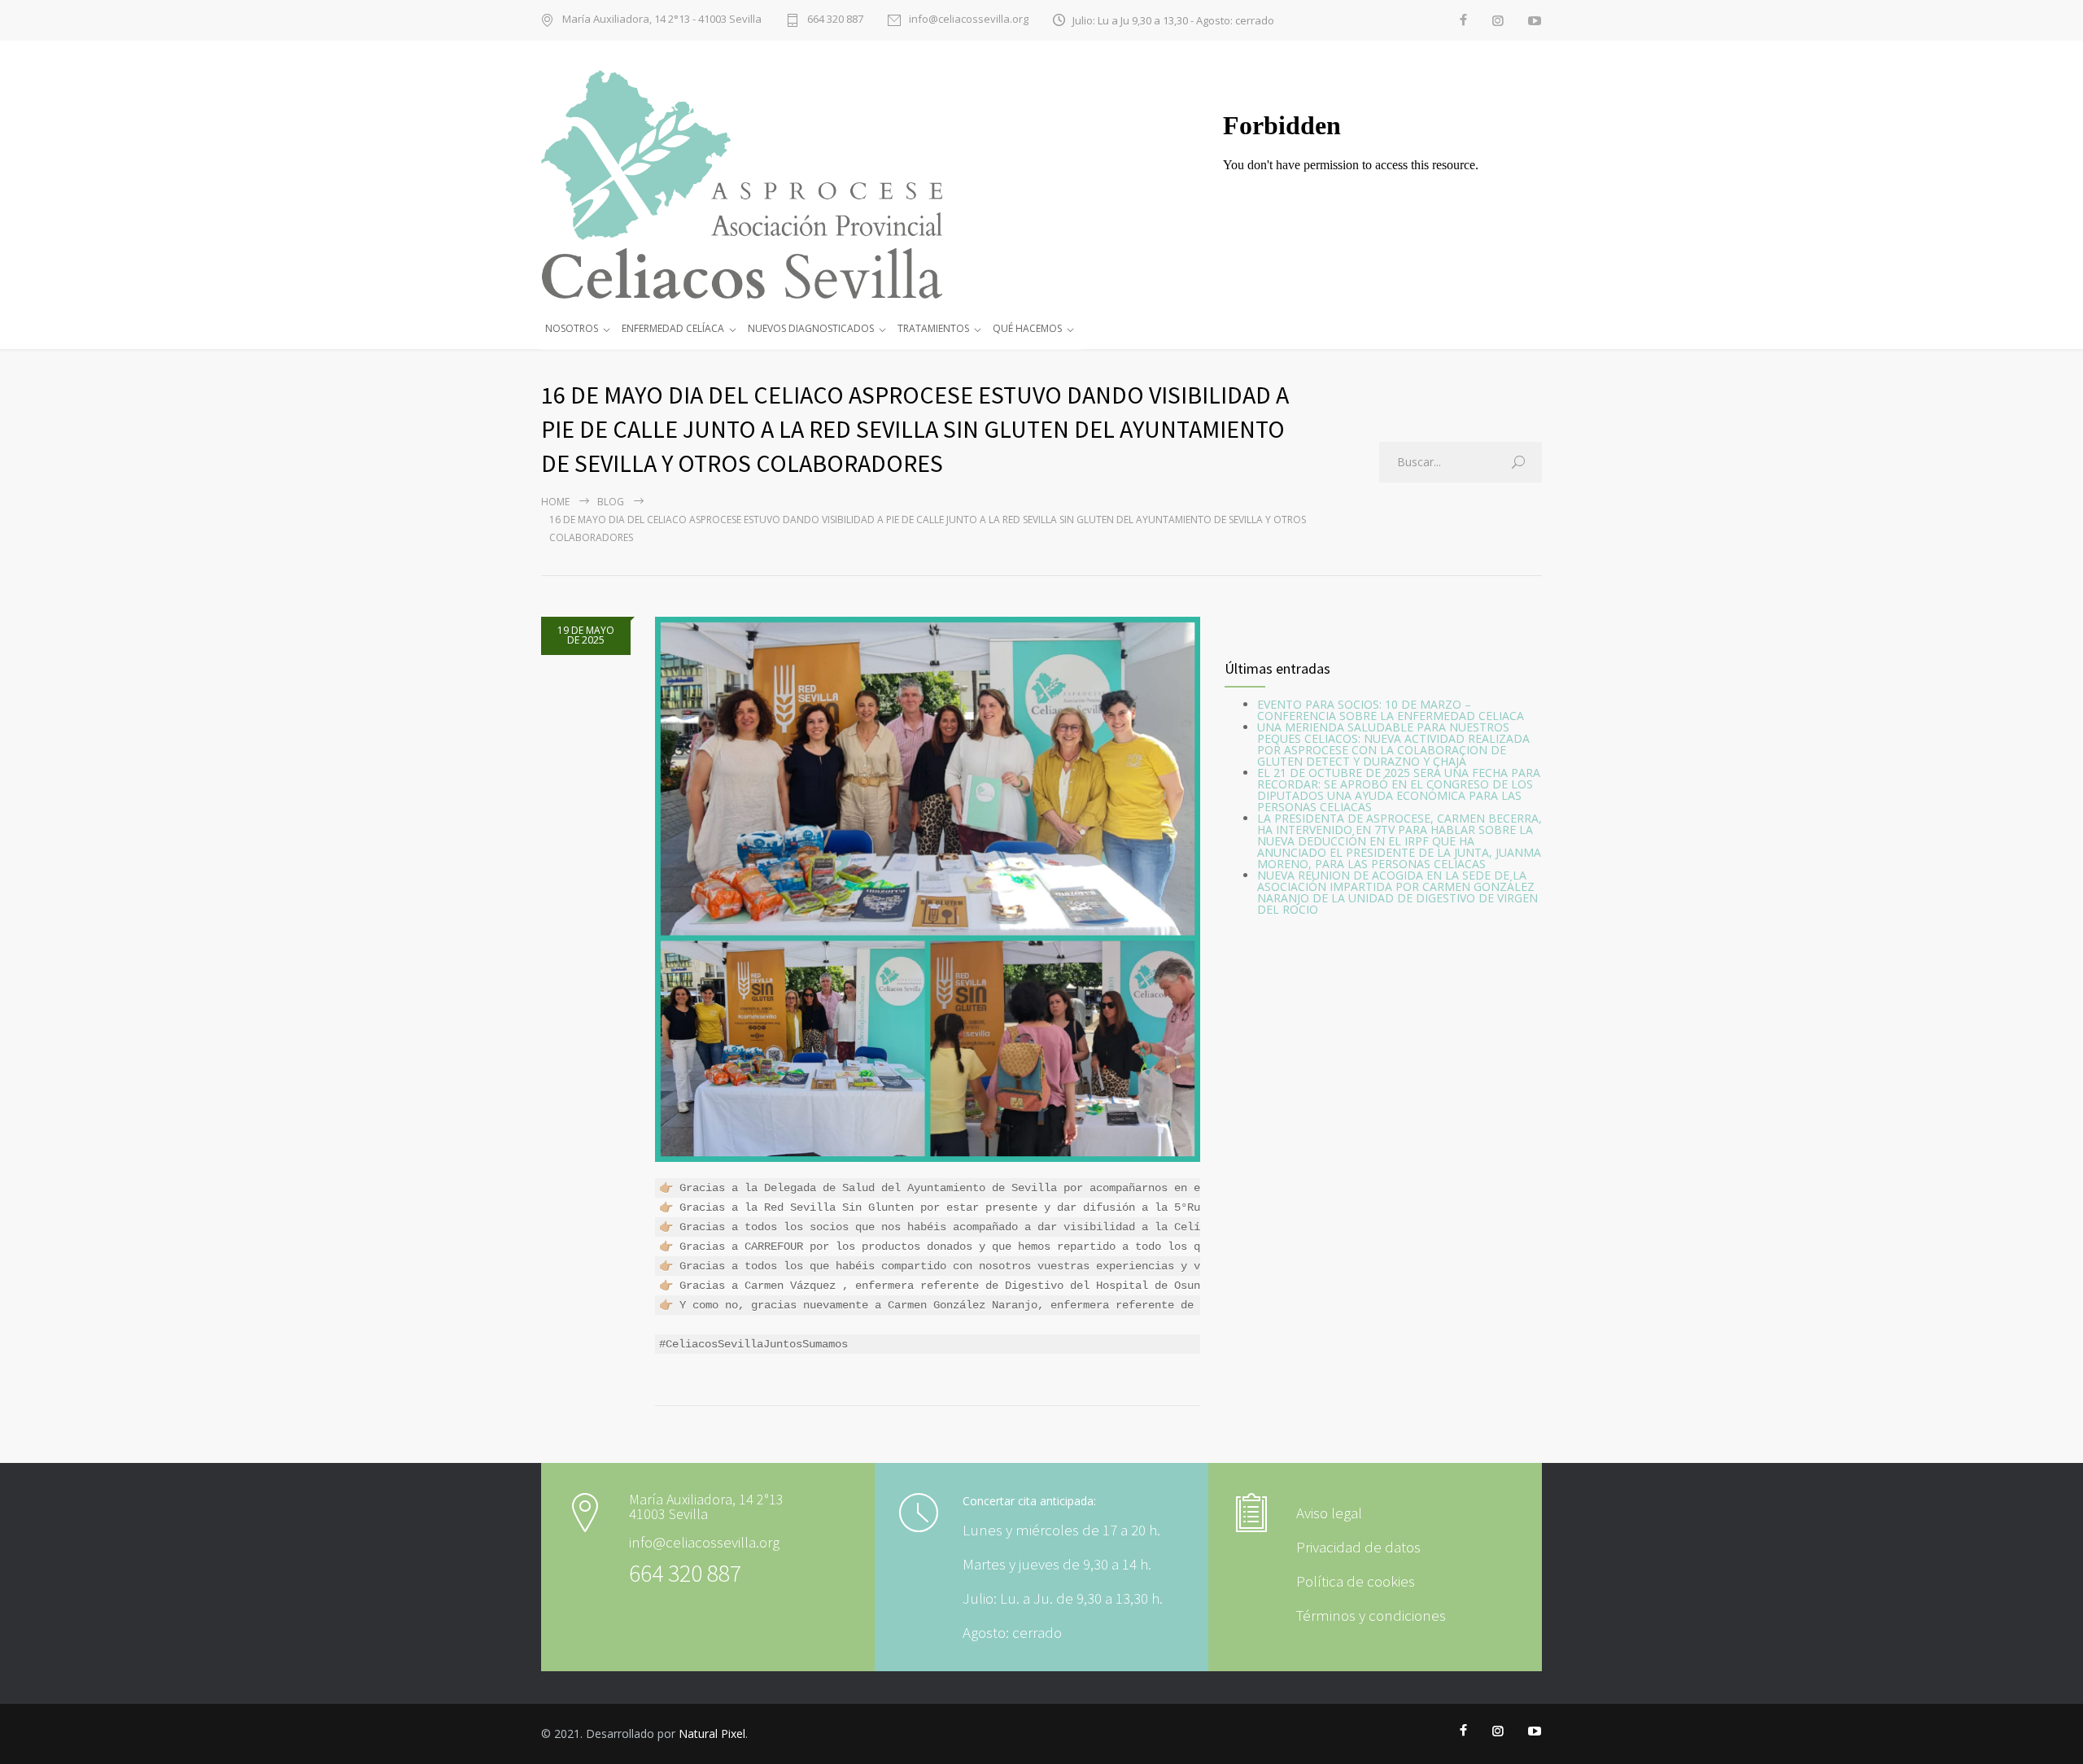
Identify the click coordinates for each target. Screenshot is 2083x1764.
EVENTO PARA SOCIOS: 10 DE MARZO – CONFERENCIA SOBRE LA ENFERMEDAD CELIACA (1391, 710)
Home (555, 502)
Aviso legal (1329, 1513)
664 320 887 (835, 20)
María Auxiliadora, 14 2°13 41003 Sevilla (706, 1507)
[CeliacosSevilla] (764, 184)
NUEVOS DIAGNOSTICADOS (811, 328)
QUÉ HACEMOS (1027, 328)
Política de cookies (1356, 1581)
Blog (611, 502)
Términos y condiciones (1371, 1615)
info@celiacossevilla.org (969, 20)
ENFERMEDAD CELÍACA (673, 328)
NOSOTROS (572, 328)
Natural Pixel (712, 1733)
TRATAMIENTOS (933, 328)
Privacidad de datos (1358, 1547)
